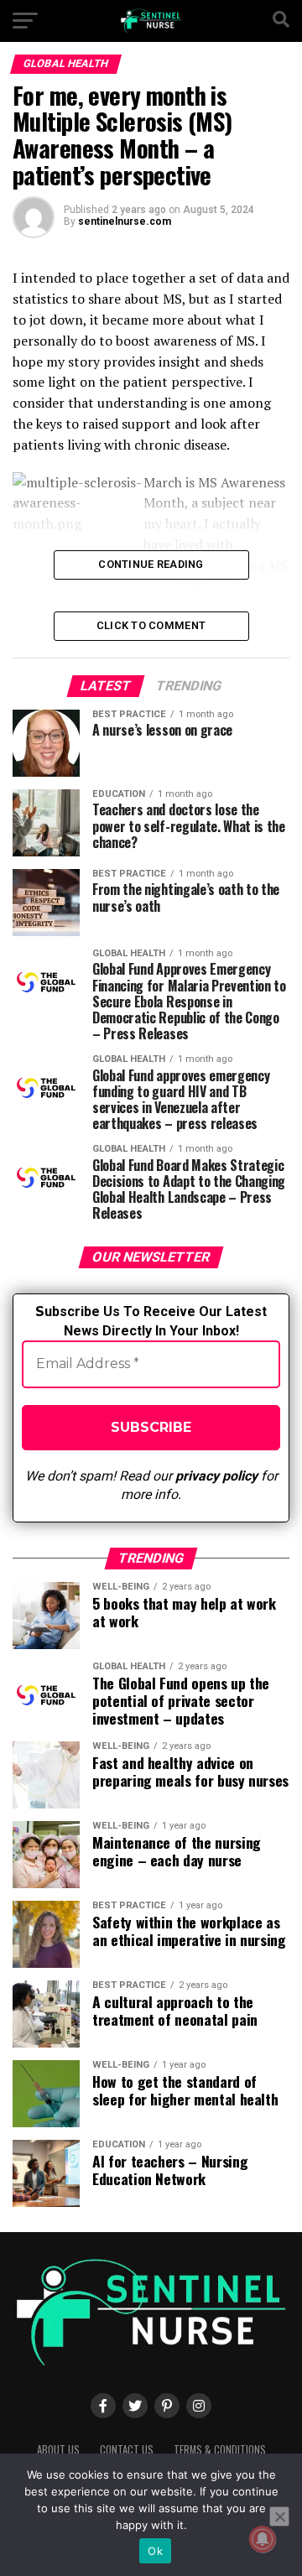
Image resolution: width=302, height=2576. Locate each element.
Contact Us (127, 2450)
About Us (58, 2450)
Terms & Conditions (220, 2450)
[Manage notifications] (263, 2539)
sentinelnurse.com (125, 221)
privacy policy (216, 1476)
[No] (279, 2516)
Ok (155, 2551)
